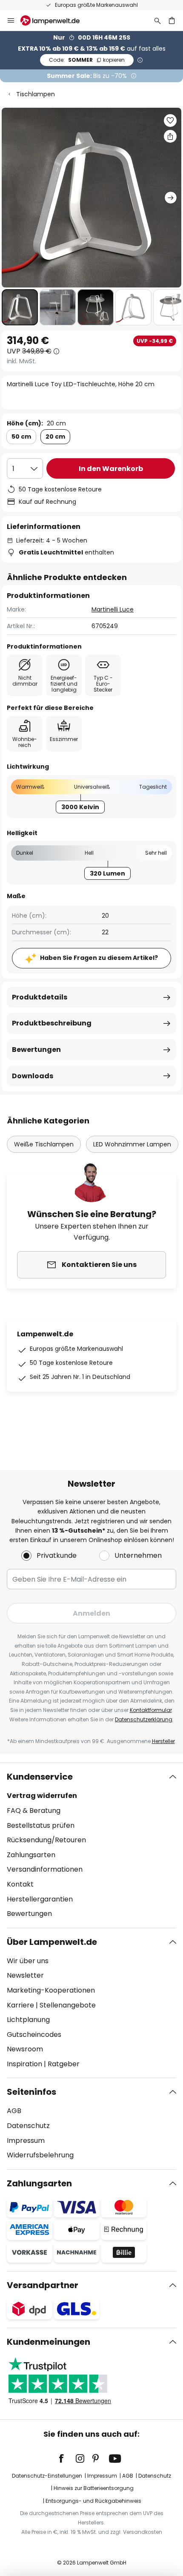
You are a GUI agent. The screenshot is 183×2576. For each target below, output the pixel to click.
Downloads (33, 1076)
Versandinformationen (45, 1869)
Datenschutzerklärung (144, 1719)
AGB (14, 2111)
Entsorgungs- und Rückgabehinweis (93, 2501)
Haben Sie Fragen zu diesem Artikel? (99, 958)
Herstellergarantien (40, 1899)
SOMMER (87, 60)
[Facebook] (67, 2458)
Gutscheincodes (34, 2035)
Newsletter (25, 1975)
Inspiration (24, 2064)
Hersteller (163, 1741)
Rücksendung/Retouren (46, 1840)
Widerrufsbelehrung (40, 2155)
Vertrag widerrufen (42, 1796)
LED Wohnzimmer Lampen (132, 1144)
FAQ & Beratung (34, 1811)
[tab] (91, 1845)
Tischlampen (36, 94)
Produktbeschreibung (52, 1023)
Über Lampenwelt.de (52, 1942)
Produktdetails (40, 997)
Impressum (26, 2141)
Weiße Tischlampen (44, 1144)
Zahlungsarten (31, 1855)
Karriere (20, 2005)
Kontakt (20, 1884)
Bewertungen (36, 1050)
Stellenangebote (68, 2005)
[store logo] (55, 20)
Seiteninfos (31, 2092)
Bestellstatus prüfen (41, 1825)
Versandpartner (43, 2285)
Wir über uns (28, 1961)
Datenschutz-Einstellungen (47, 2476)
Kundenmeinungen (49, 2342)
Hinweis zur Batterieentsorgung (94, 2488)
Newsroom (25, 2049)
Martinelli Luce (113, 609)
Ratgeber (64, 2064)
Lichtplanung (28, 2020)
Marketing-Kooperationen (51, 1990)
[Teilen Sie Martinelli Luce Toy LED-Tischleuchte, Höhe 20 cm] (170, 136)
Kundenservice (40, 1777)
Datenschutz (28, 2126)
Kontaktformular (151, 1710)
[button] (20, 307)
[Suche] (157, 20)
